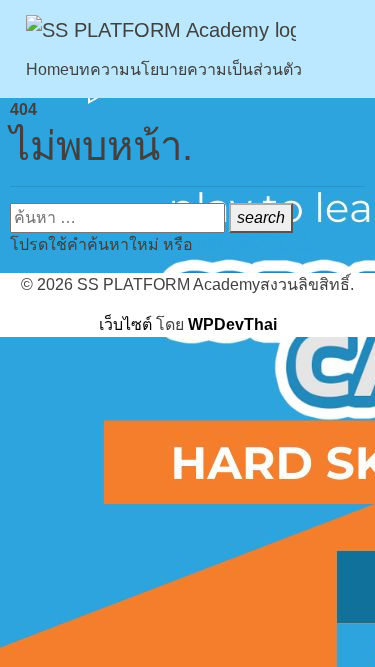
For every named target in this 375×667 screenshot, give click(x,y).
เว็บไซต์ (125, 324)
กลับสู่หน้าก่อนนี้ (253, 244)
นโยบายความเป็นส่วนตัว (216, 69)
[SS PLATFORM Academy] (161, 29)
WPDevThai (232, 324)
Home (47, 69)
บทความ (99, 69)
